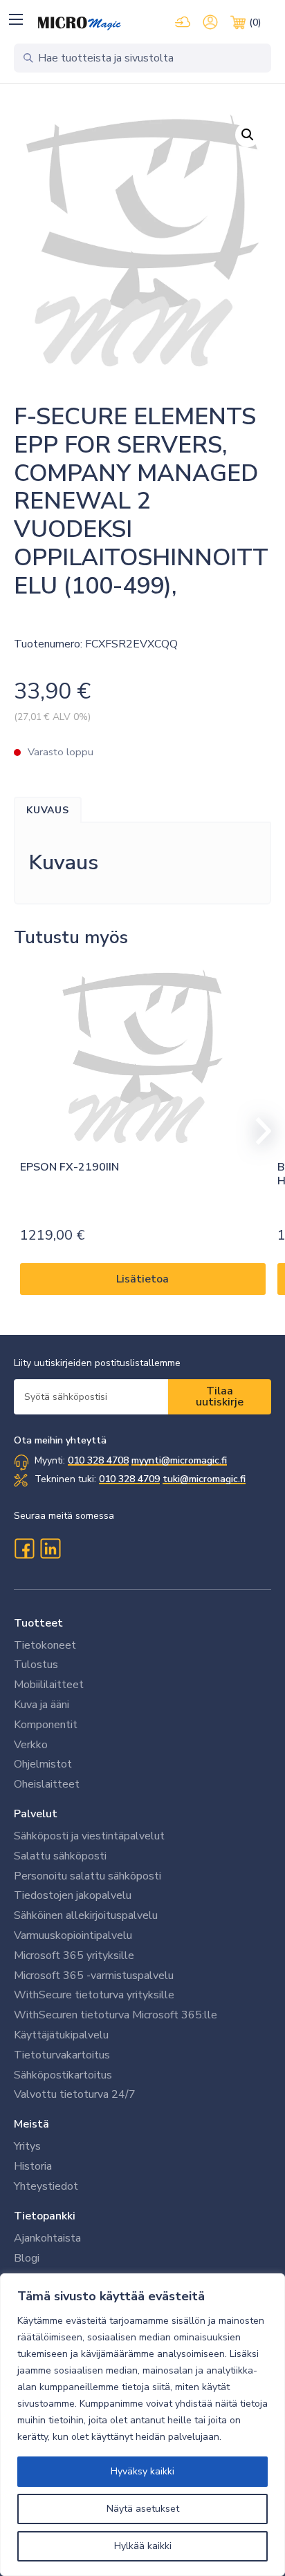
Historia (33, 2166)
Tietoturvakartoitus (62, 2055)
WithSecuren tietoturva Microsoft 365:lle (116, 2015)
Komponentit (46, 1725)
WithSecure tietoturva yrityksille (94, 1995)
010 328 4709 (129, 1479)
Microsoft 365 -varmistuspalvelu (94, 1976)
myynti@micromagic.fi (179, 1460)
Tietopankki (45, 2216)
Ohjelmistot (43, 1764)
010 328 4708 (98, 1460)
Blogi (27, 2258)
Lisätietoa (142, 1279)
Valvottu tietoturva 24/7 (75, 2094)
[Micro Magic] (80, 23)
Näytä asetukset (143, 2509)
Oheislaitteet (47, 1784)
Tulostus (36, 1665)
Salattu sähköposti (60, 1856)
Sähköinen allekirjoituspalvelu (86, 1915)
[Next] (257, 1131)
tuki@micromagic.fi (204, 1479)
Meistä (31, 2124)
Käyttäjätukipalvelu (61, 2035)
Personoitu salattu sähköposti (88, 1876)
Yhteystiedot (46, 2186)
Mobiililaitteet (49, 1685)
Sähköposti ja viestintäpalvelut (89, 1836)
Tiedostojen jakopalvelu (73, 1895)
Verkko (31, 1745)
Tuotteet (38, 1623)
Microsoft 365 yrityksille (74, 1955)
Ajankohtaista (47, 2238)
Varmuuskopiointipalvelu (73, 1935)
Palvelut (36, 1814)
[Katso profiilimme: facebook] (24, 1549)
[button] (16, 19)
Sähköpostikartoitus (63, 2075)
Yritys (27, 2146)
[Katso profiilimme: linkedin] (50, 1549)
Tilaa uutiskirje (220, 1396)
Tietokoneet (45, 1645)
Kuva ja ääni (42, 1705)
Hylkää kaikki (143, 2546)
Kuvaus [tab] (48, 810)
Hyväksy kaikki (142, 2471)
